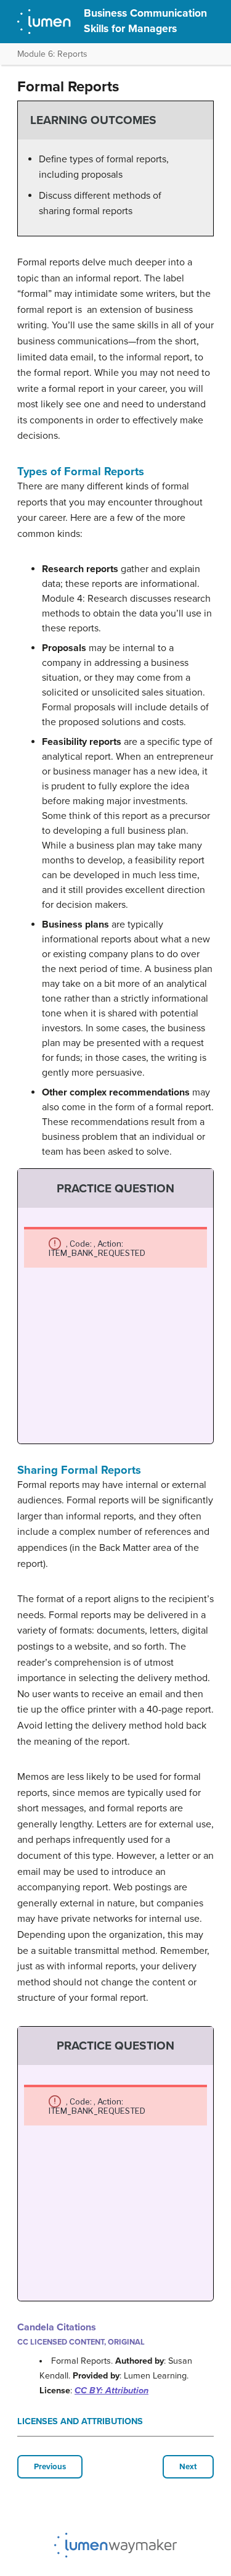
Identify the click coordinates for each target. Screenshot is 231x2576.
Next (188, 2467)
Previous (50, 2467)
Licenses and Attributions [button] (80, 2421)
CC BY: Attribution (111, 2391)
